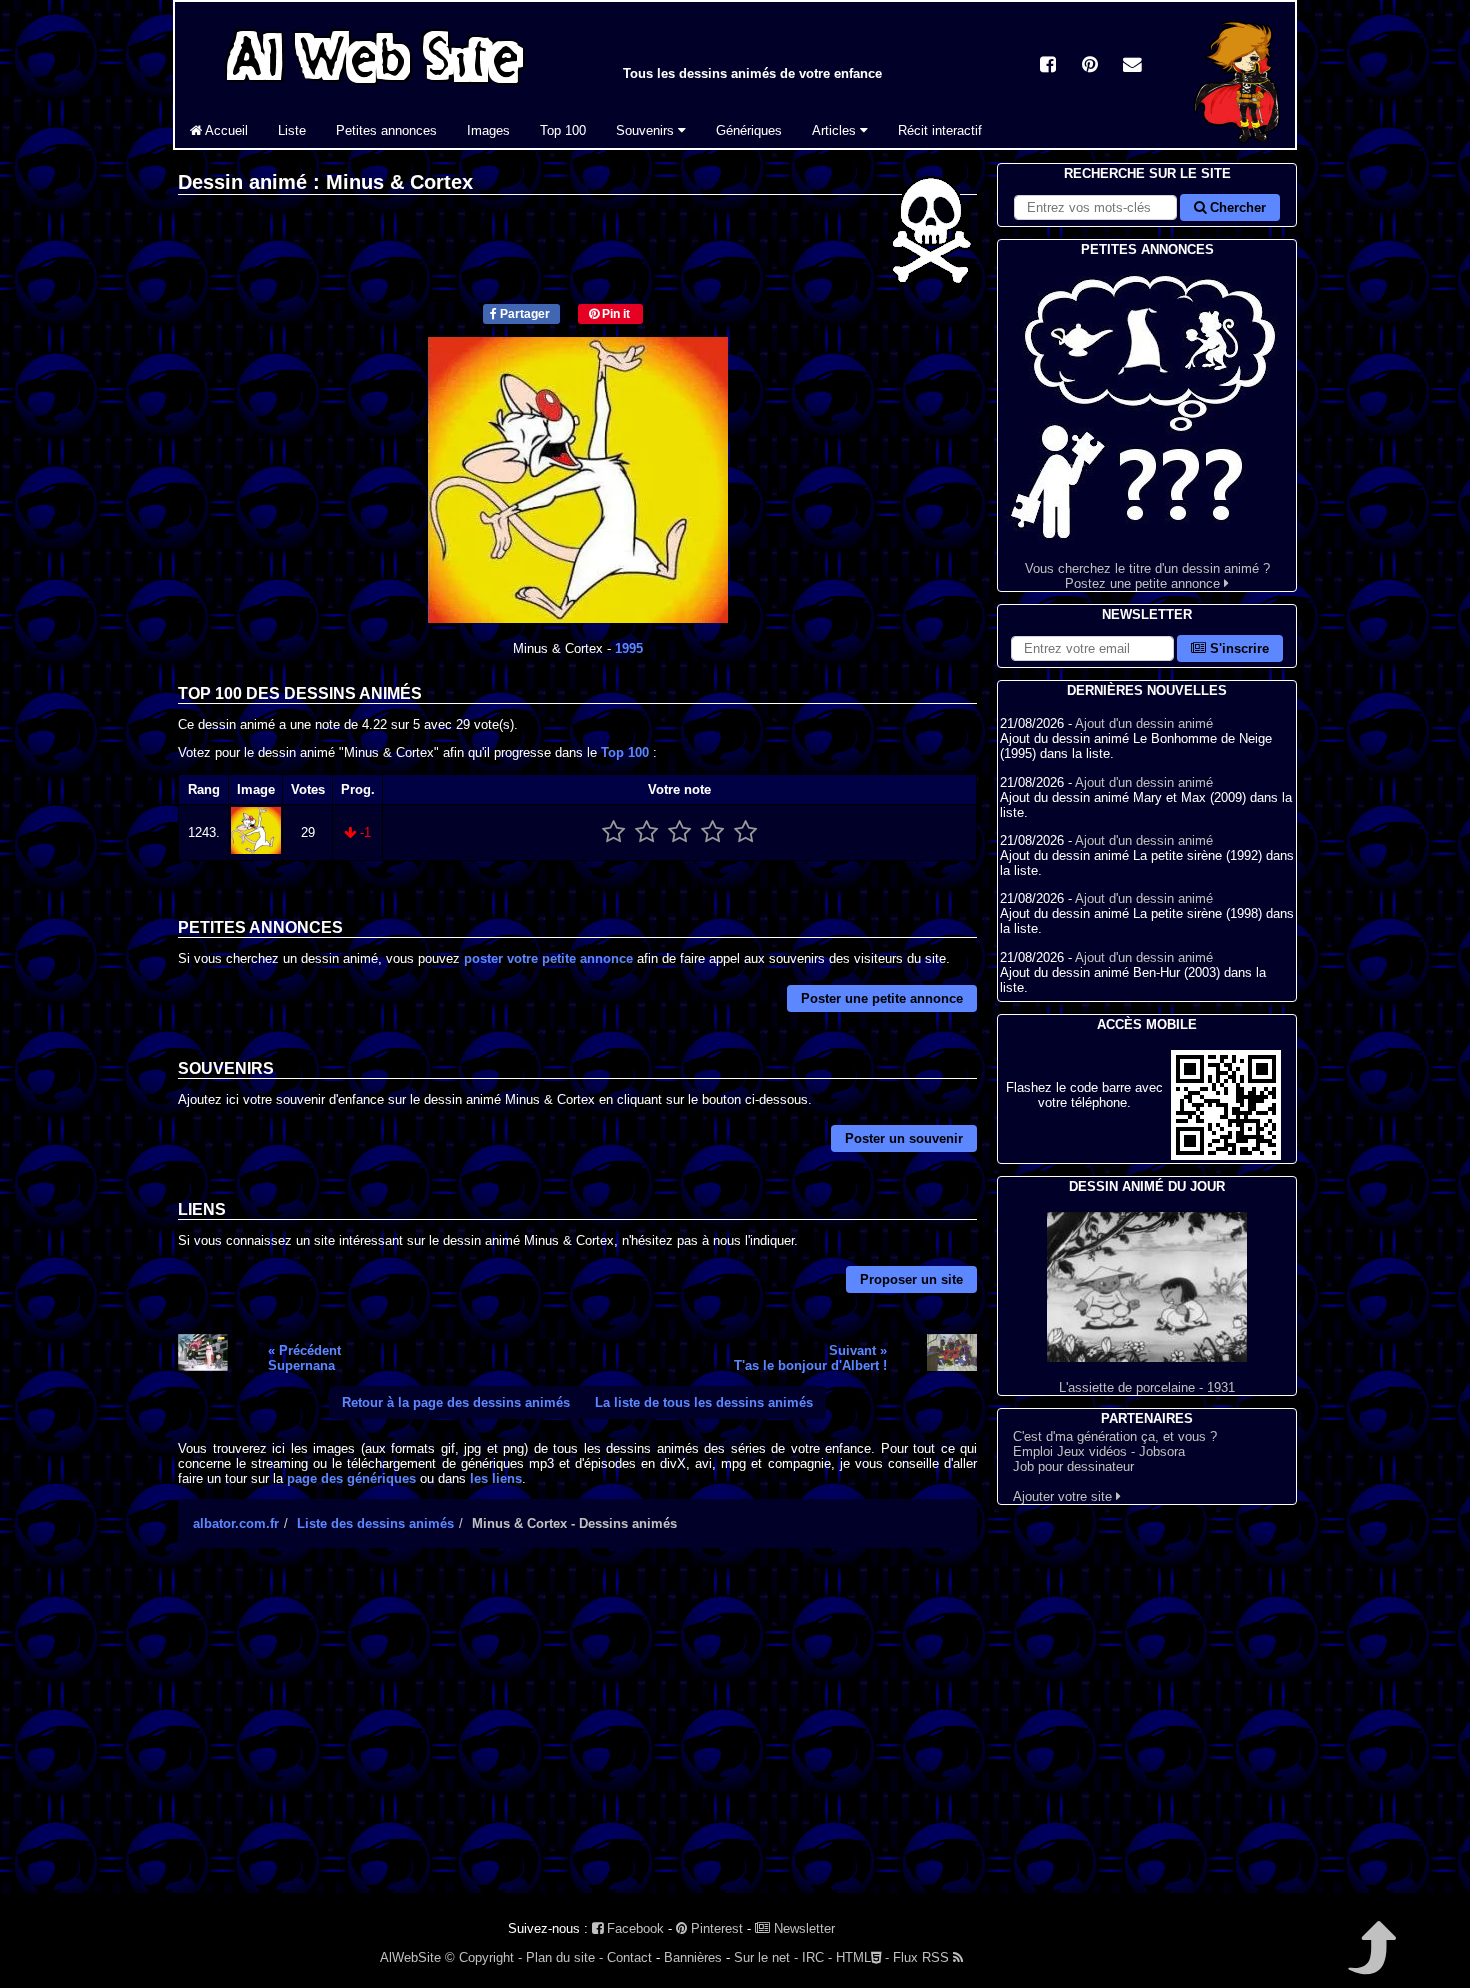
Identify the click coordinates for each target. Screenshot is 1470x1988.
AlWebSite (410, 1957)
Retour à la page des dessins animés (456, 1402)
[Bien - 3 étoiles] (679, 832)
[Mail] (1132, 66)
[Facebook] (1048, 66)
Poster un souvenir (904, 1138)
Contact (629, 1957)
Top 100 (563, 130)
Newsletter (802, 1928)
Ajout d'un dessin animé (1144, 723)
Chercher (1236, 207)
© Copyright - (483, 1957)
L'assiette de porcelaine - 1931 (1147, 1387)
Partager (523, 314)
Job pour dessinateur (1073, 1466)
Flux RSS (923, 1957)
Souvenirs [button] (647, 130)
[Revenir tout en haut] (1370, 1961)
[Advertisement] (577, 1738)
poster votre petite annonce (548, 958)
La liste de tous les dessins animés (704, 1402)
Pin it (614, 314)
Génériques (749, 130)
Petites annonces (386, 130)
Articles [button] (836, 130)
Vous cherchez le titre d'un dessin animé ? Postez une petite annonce (1147, 576)
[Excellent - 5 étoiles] (745, 832)
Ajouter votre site (1064, 1496)
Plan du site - (564, 1957)
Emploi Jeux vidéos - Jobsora (1099, 1451)
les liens (496, 1478)
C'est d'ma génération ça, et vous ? (1115, 1436)
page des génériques (351, 1478)
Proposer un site (911, 1279)
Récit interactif (940, 130)
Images (488, 130)
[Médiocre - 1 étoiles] (613, 832)
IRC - (817, 1957)
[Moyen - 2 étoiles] (646, 832)
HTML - (862, 1957)
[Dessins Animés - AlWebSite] (1237, 143)
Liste (292, 130)
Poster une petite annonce (882, 998)
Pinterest (715, 1928)
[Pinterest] (1090, 66)
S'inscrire (1237, 648)
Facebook (633, 1928)
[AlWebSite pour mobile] (1226, 1155)
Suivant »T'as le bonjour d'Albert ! (810, 1358)
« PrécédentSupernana (304, 1358)
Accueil (225, 130)
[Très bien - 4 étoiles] (712, 832)
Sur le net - (766, 1957)
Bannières (693, 1957)
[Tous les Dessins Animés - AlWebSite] (375, 87)
